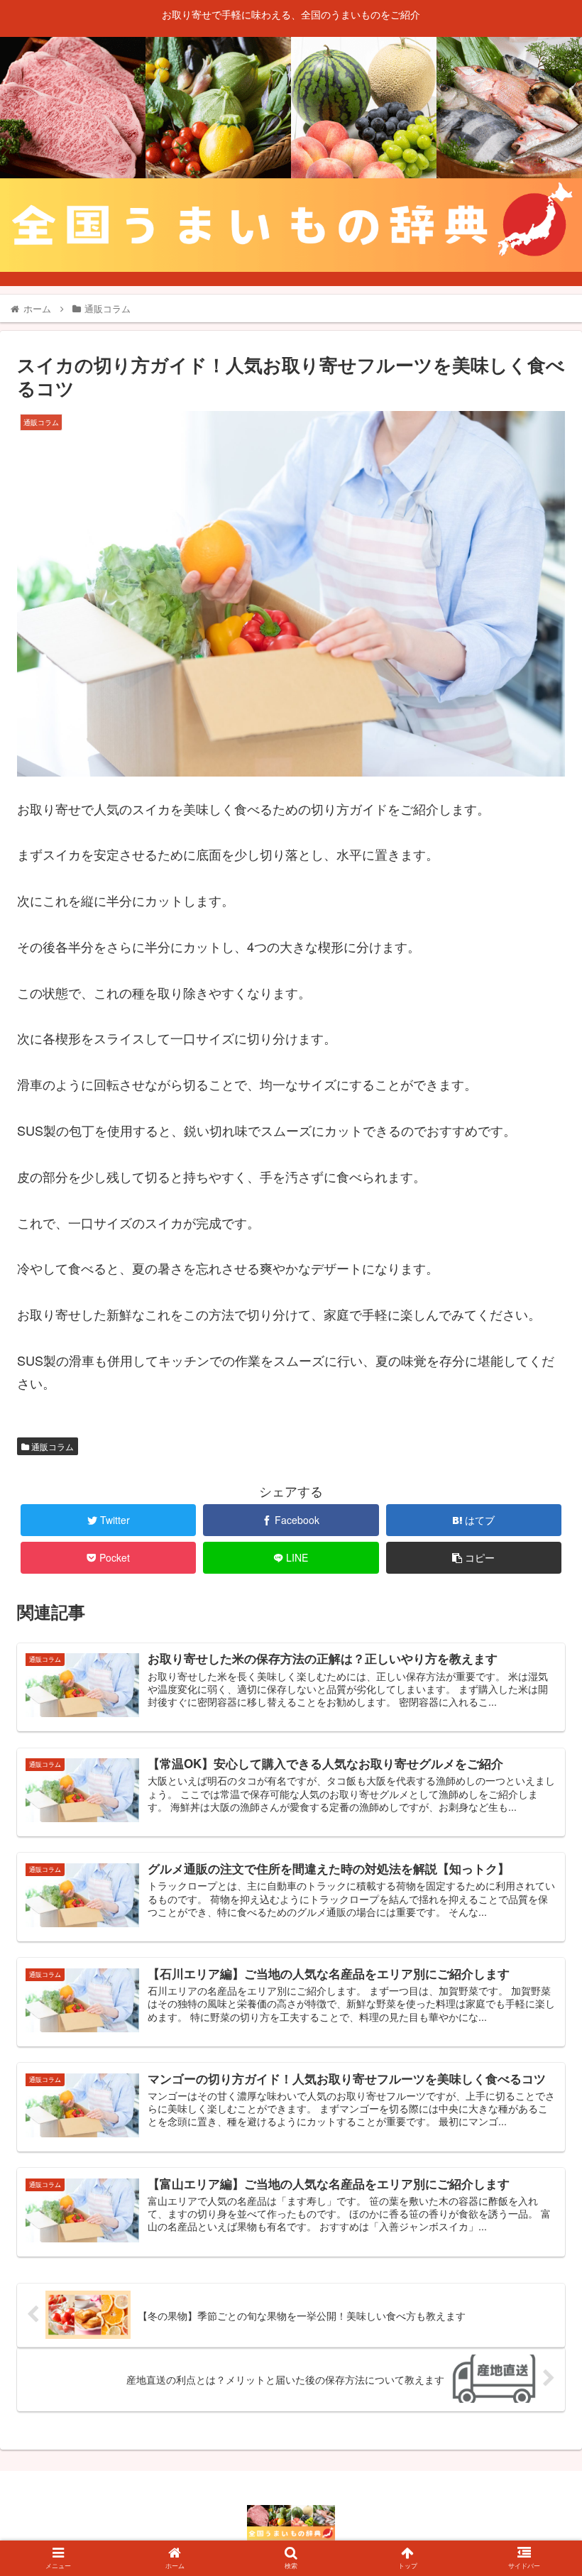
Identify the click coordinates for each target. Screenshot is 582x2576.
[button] (538, 1725)
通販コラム (51, 1446)
